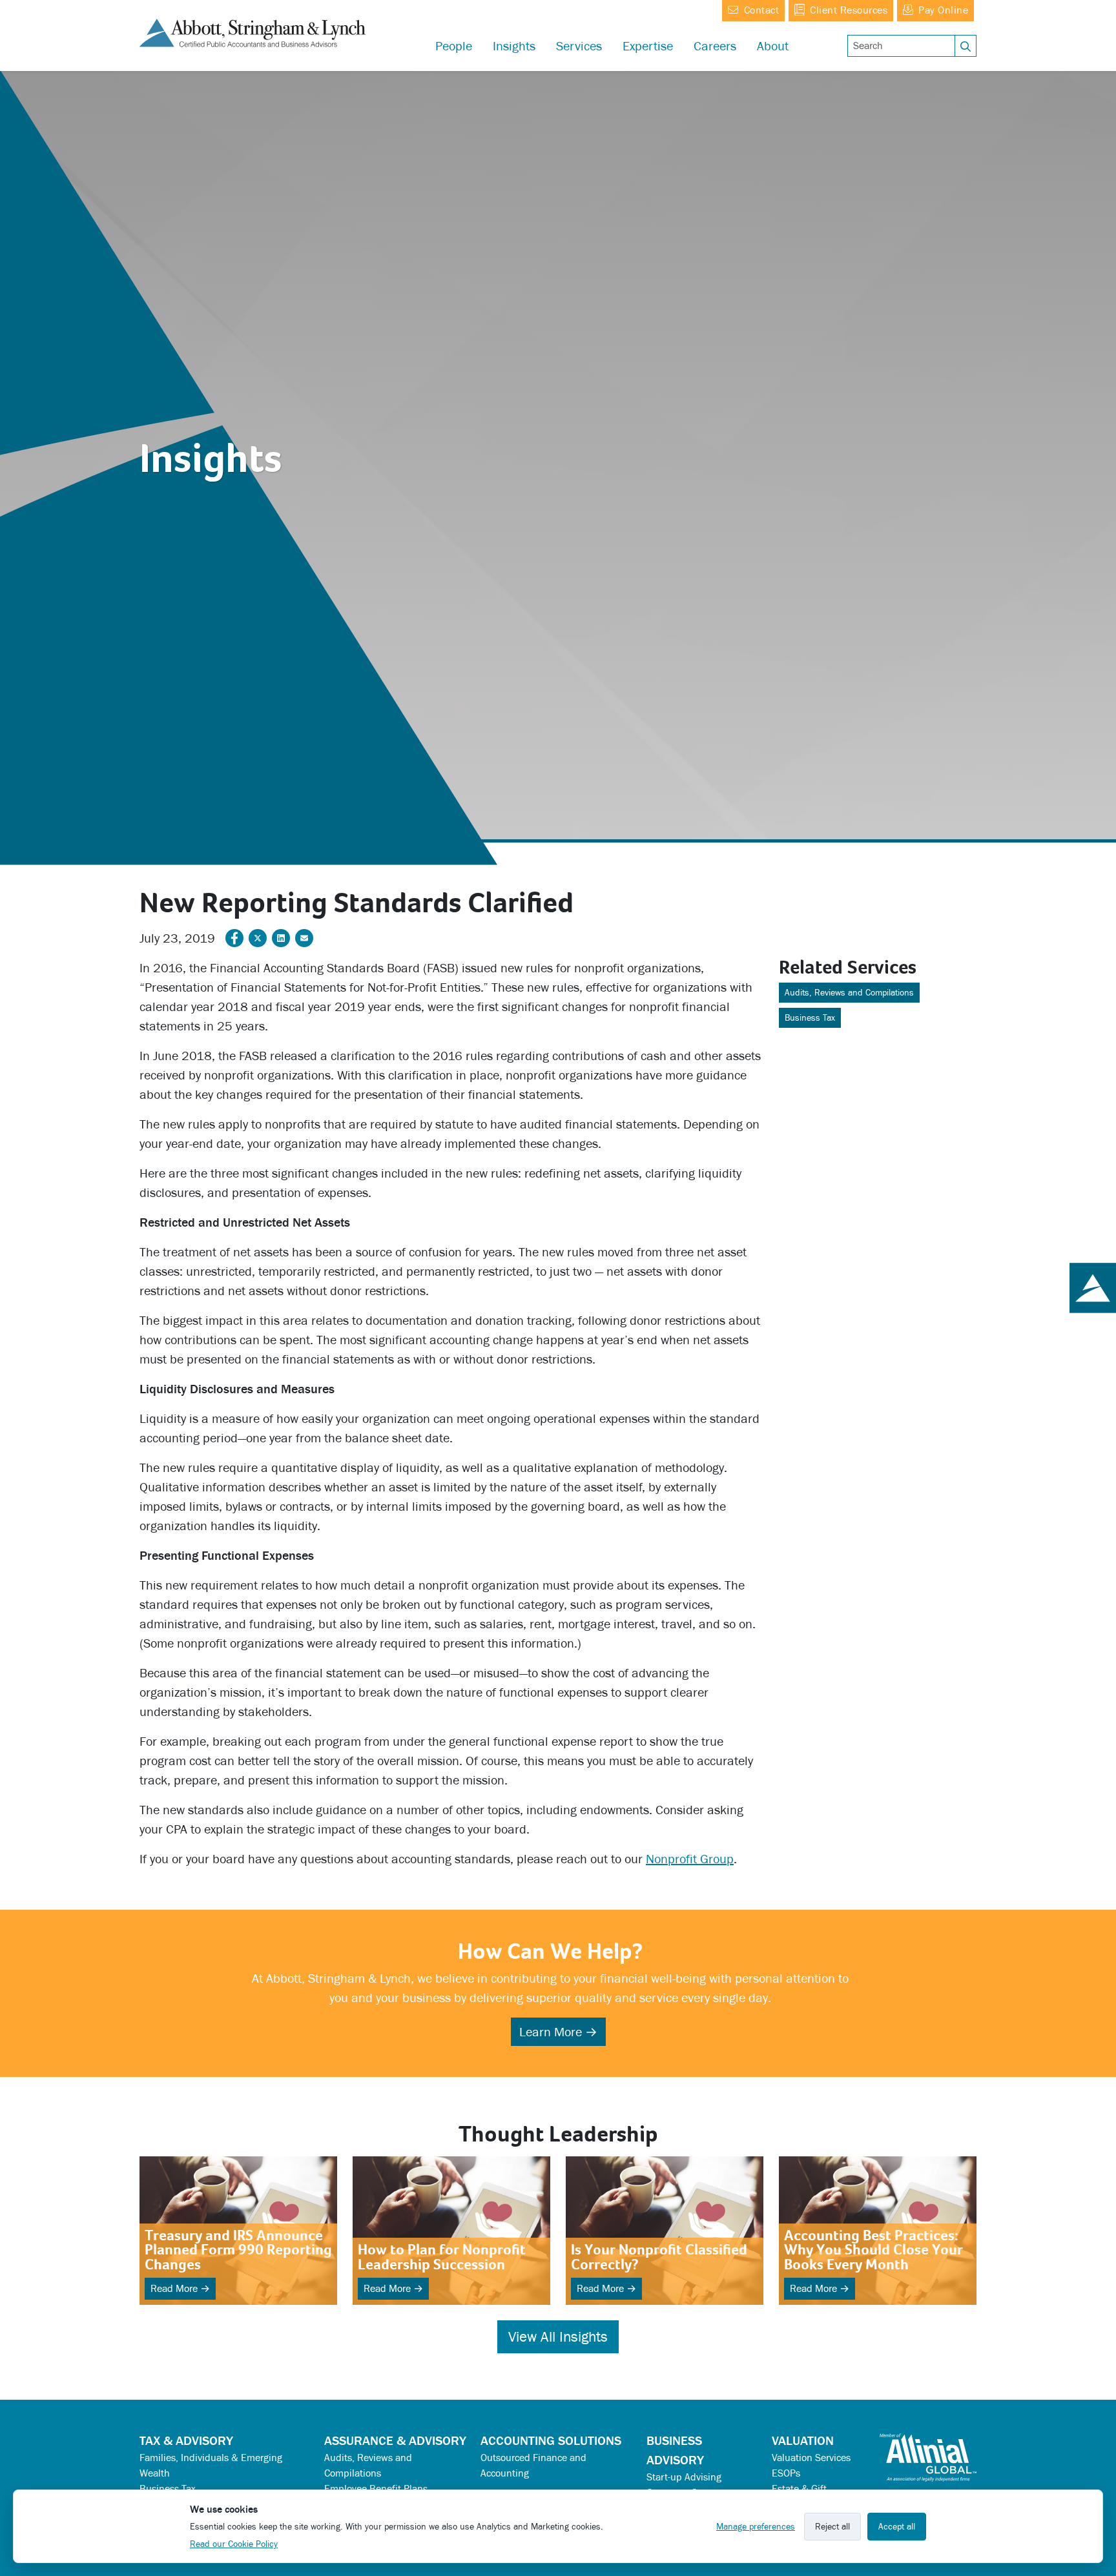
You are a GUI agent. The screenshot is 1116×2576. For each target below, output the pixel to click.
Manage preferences (756, 2527)
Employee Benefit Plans (376, 2489)
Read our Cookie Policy (234, 2544)
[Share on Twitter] (258, 938)
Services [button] (579, 46)
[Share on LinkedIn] (281, 938)
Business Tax (810, 1018)
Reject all (832, 2527)
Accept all (897, 2527)
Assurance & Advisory (395, 2440)
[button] (648, 46)
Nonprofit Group (690, 1859)
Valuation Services (811, 2458)
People (454, 46)
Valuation (803, 2440)
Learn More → (558, 2032)
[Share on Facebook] (234, 938)
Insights (514, 46)
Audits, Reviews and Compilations (849, 993)
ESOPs (786, 2473)
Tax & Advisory (186, 2440)
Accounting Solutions (551, 2440)
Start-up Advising (684, 2477)
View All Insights (558, 2337)
